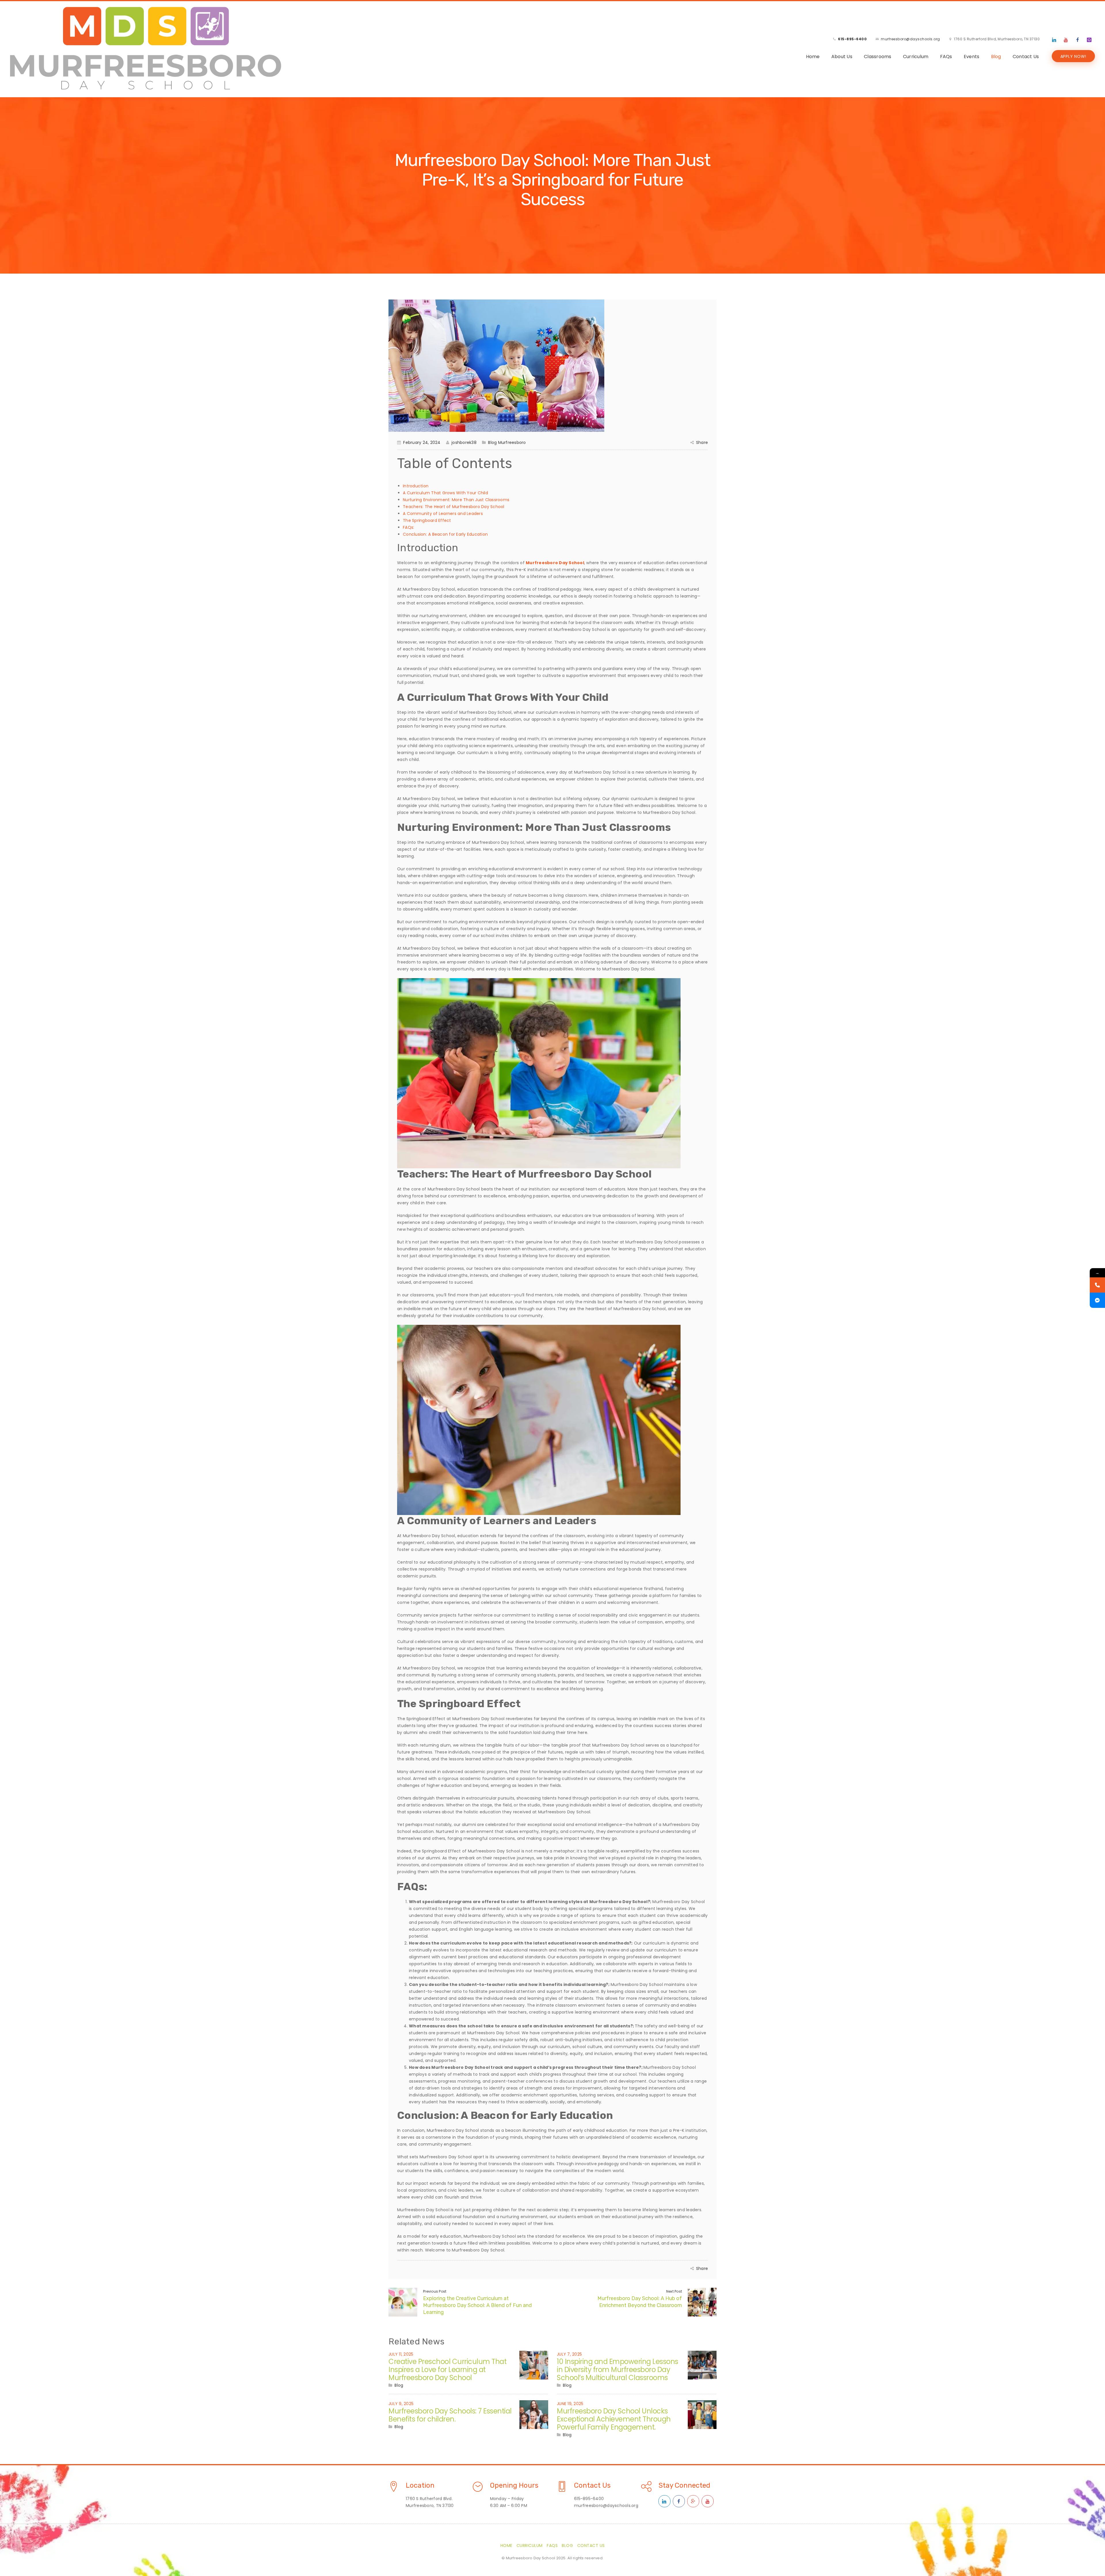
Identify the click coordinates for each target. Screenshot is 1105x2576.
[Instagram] (1089, 40)
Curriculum (916, 57)
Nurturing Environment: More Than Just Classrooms (456, 500)
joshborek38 (464, 442)
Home (813, 57)
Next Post (674, 2291)
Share (702, 442)
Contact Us (1026, 57)
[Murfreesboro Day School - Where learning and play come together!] (146, 48)
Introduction (416, 486)
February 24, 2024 (422, 442)
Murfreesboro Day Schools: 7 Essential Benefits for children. (450, 2415)
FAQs (946, 57)
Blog (996, 57)
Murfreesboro (512, 442)
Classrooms (878, 57)
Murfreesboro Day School (555, 563)
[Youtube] (1066, 40)
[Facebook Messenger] (1097, 1300)
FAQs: (408, 527)
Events (972, 57)
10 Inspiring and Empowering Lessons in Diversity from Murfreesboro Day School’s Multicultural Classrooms (618, 2370)
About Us (842, 57)
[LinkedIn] (1054, 40)
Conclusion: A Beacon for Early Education (445, 534)
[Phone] (1097, 1285)
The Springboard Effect (427, 520)
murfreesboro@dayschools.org (910, 39)
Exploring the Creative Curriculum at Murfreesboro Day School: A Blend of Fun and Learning (477, 2305)
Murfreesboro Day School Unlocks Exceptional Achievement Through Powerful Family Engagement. (614, 2419)
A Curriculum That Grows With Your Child (445, 493)
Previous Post (435, 2291)
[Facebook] (1078, 40)
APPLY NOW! (1073, 56)
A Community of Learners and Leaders (443, 514)
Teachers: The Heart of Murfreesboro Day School (454, 507)
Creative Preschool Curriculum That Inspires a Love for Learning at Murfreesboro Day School (447, 2370)
